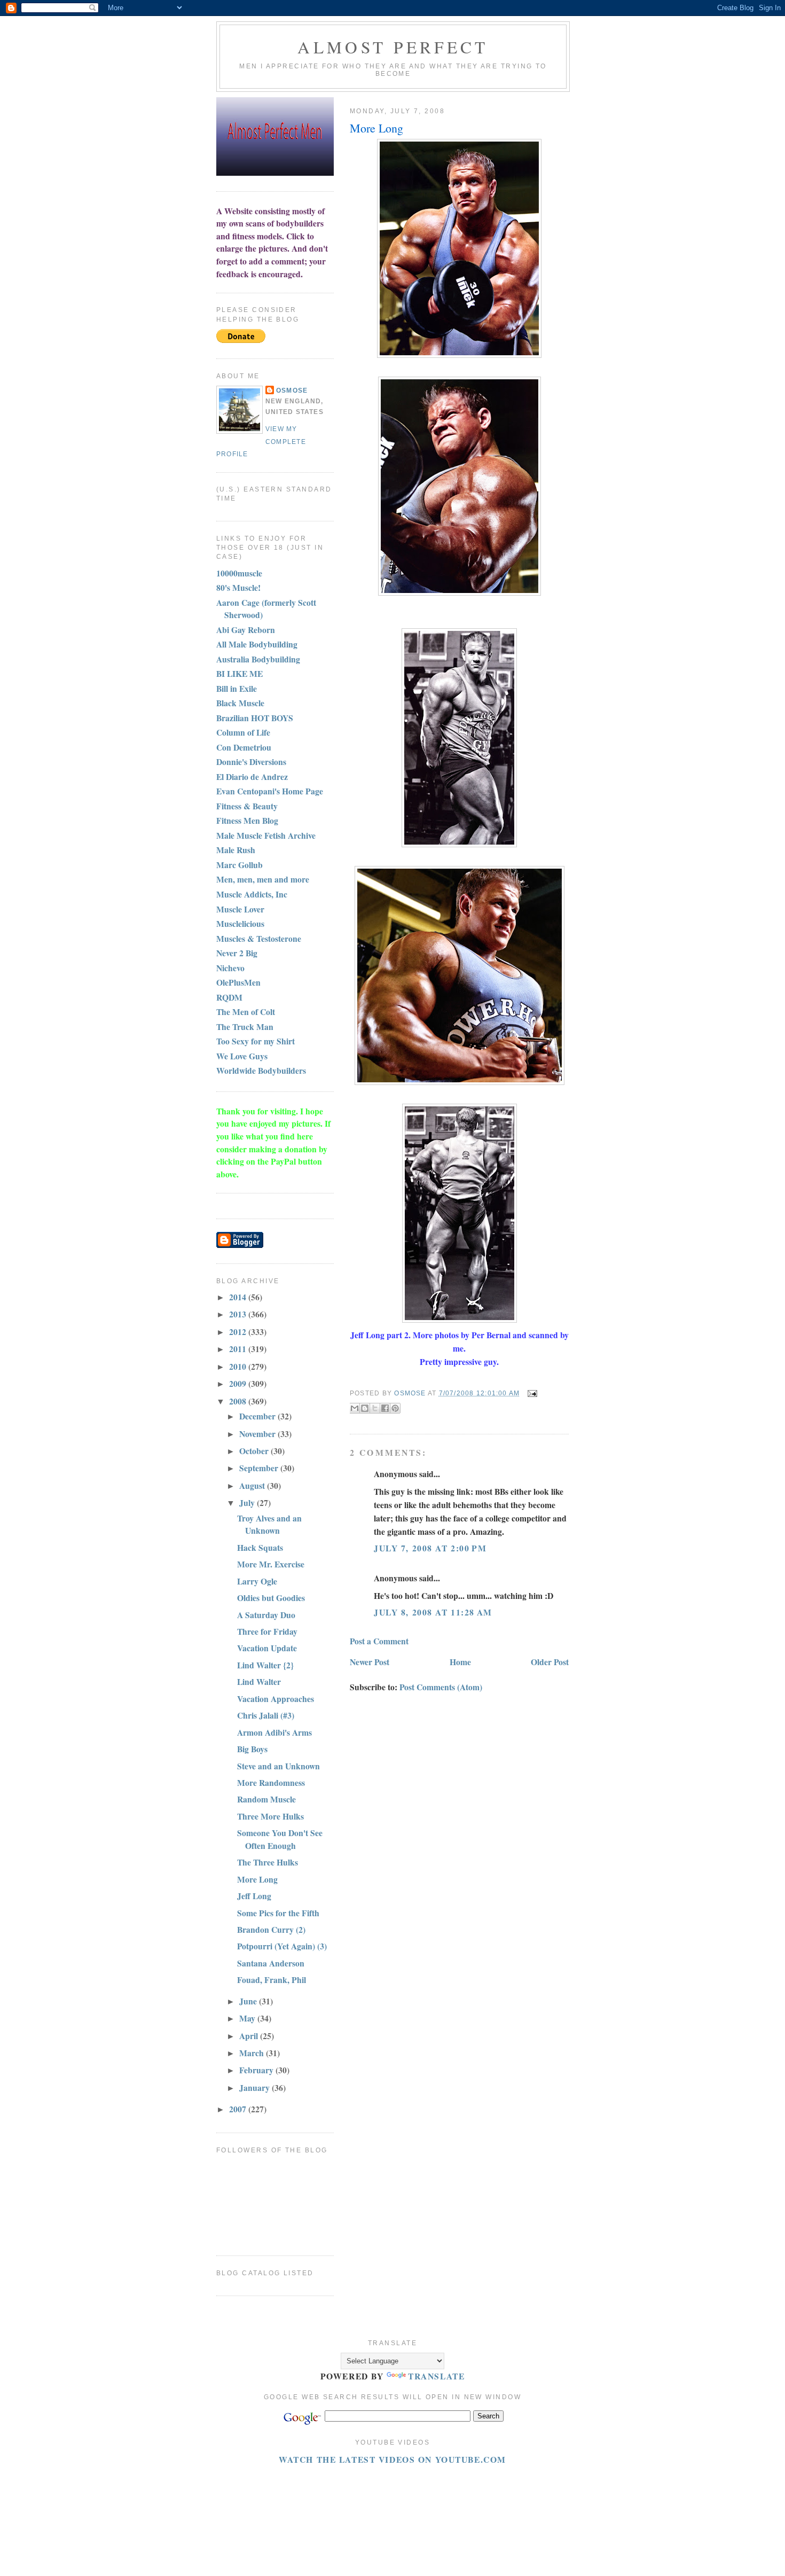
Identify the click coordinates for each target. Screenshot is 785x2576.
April (250, 2036)
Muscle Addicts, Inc (252, 894)
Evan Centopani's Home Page (270, 791)
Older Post (550, 1662)
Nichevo (230, 968)
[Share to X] (375, 1408)
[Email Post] (531, 1393)
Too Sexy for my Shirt (256, 1041)
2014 (239, 1297)
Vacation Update (267, 1648)
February (257, 2070)
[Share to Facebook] (385, 1408)
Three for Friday (267, 1631)
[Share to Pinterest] (395, 1408)
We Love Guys (242, 1056)
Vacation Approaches (276, 1699)
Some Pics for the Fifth (278, 1913)
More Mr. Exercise (271, 1564)
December (258, 1416)
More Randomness (271, 1782)
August (253, 1485)
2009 (239, 1383)
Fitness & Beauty (247, 806)
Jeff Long (254, 1896)
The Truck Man (245, 1027)
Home (460, 1662)
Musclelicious (240, 923)
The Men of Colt (246, 1012)
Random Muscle (266, 1799)
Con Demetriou (244, 747)
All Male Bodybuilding (257, 644)
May (248, 2018)
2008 (239, 1401)
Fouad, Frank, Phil (272, 1980)
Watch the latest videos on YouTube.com (392, 2459)
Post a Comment (379, 1641)
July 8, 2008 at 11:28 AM (433, 1612)
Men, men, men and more (263, 879)
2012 (239, 1332)
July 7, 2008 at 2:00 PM (430, 1548)
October (255, 1451)
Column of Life (243, 732)
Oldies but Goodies (271, 1598)
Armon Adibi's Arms (274, 1732)
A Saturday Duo (266, 1615)
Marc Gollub (240, 865)
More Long (257, 1879)
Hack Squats (260, 1547)
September (260, 1468)
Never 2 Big (237, 953)
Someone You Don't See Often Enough (280, 1839)
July (248, 1502)
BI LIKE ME (240, 673)
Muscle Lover (240, 909)
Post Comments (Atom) (441, 1687)
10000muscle (239, 573)
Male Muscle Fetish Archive (266, 835)
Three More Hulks (270, 1816)
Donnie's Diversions (251, 762)
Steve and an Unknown (278, 1766)
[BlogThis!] (365, 1408)
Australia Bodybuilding (258, 659)
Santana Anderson (271, 1963)
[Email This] (355, 1408)
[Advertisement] (411, 2490)
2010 (239, 1366)
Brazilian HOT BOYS (255, 718)
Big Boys (252, 1749)
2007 (239, 2109)
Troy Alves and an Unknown (269, 1524)
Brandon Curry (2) (271, 1929)
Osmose (292, 391)
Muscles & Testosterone (259, 938)
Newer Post (370, 1662)
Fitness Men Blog (247, 820)
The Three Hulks (268, 1862)
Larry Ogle (257, 1581)
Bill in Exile (237, 688)
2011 (239, 1349)
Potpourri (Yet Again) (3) (282, 1946)
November (258, 1434)
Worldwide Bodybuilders (261, 1070)
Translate (436, 2376)
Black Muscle (240, 703)
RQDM (229, 997)
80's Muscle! (238, 587)
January (256, 2087)
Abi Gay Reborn (246, 630)
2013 (239, 1314)
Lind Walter (259, 1681)
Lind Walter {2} (265, 1665)
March (253, 2053)
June (249, 2001)
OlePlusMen (238, 982)
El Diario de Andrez (252, 776)
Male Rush (236, 850)
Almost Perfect (393, 47)
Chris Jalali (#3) (266, 1715)
